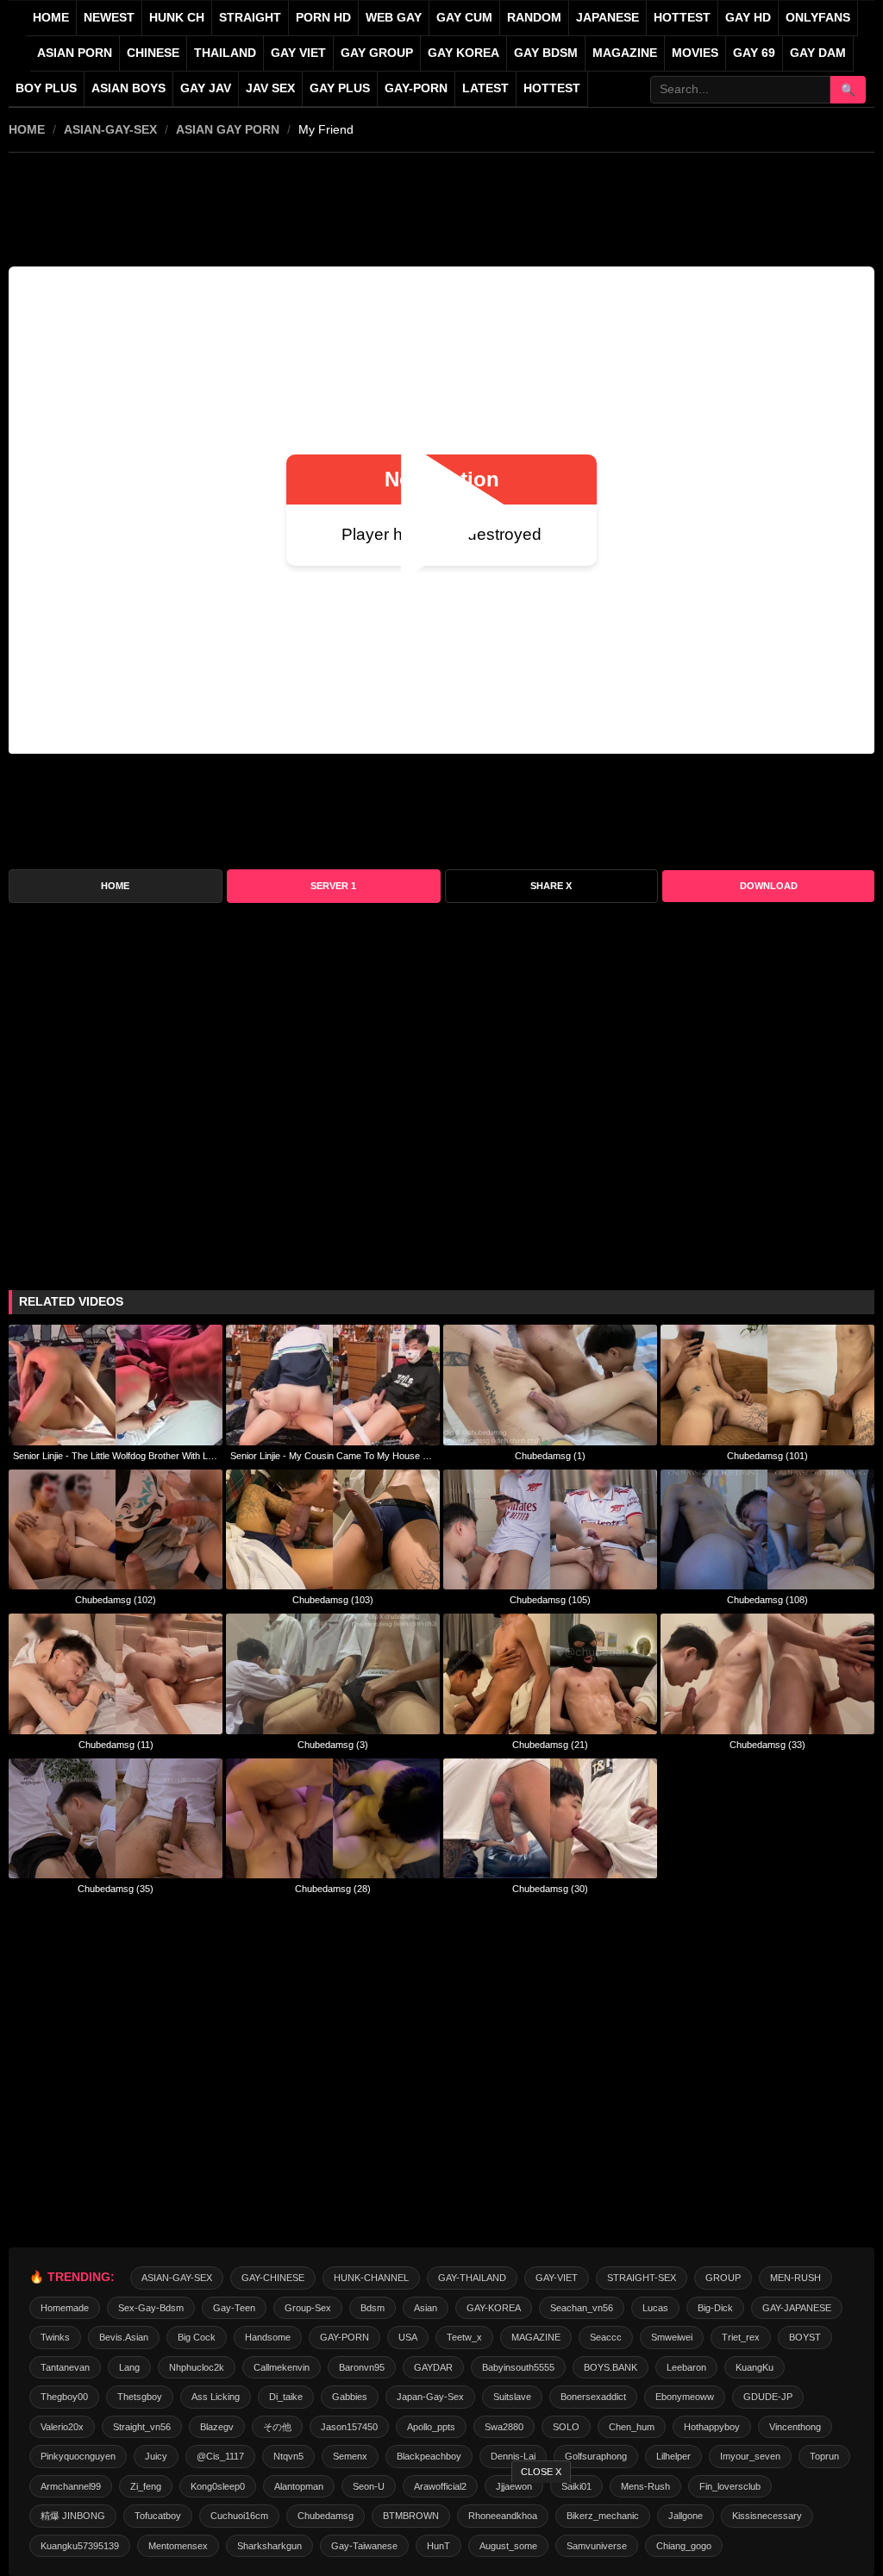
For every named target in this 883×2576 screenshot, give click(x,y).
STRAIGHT (250, 18)
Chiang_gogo (684, 2546)
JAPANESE (607, 18)
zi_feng (146, 2486)
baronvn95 (362, 2367)
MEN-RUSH (795, 2278)
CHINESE (153, 53)
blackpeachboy (429, 2456)
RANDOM (534, 18)
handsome (268, 2337)
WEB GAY (394, 18)
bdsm (373, 2308)
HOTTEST (682, 18)
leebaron (686, 2367)
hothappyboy (712, 2427)
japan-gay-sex (430, 2397)
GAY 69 (754, 53)
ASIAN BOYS (128, 88)
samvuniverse (597, 2546)
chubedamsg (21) (550, 1745)
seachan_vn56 (582, 2308)
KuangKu (755, 2367)
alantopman (299, 2486)
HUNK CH (177, 18)
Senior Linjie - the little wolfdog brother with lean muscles (116, 1456)
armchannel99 (71, 2486)
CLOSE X (541, 2472)
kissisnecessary (767, 2516)
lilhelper (673, 2456)
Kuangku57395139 (80, 2546)
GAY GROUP (377, 53)
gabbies (350, 2397)
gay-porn (416, 88)
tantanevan (65, 2367)
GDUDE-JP (768, 2397)
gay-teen (234, 2308)
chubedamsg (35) (116, 1889)
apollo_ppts (431, 2427)
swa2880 (504, 2427)
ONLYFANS (818, 18)
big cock (197, 2337)
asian (426, 2308)
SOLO (566, 2427)
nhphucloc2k (197, 2367)
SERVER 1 (333, 886)
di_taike (286, 2397)
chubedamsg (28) (333, 1889)
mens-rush (645, 2486)
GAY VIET (298, 53)
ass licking (216, 2397)
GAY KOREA (463, 53)
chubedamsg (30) (550, 1889)
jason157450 (349, 2427)
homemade (65, 2308)
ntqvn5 (288, 2456)
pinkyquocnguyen (78, 2456)
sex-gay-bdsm (151, 2308)
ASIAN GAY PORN (228, 129)
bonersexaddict (593, 2397)
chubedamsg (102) (116, 1600)
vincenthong (795, 2427)
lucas (655, 2308)
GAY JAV (206, 88)
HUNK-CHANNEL (371, 2278)
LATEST (485, 88)
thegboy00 (64, 2397)
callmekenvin (282, 2367)
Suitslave (512, 2397)
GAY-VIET (557, 2278)
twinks (55, 2337)
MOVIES (695, 53)
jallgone (686, 2516)
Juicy (156, 2456)
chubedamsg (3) (333, 1745)
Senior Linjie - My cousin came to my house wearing (333, 1456)
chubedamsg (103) (333, 1600)
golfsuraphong (596, 2456)
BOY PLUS (46, 88)
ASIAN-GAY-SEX (110, 129)
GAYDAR (433, 2367)
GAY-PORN (344, 2337)
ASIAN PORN (75, 53)
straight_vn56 (142, 2427)
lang (129, 2367)
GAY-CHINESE (273, 2278)
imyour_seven (750, 2456)
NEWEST (109, 18)
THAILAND (225, 53)
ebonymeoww (685, 2397)
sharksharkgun (269, 2546)
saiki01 (576, 2486)
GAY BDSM (546, 53)
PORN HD (323, 18)
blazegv (217, 2427)
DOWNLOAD (769, 886)
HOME (27, 129)
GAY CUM (464, 18)
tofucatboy (158, 2516)
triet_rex (741, 2337)
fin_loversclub (730, 2486)
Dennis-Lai (513, 2456)
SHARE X (551, 886)
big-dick (715, 2308)
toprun (824, 2456)
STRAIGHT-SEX (642, 2278)
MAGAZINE (625, 53)
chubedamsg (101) (767, 1456)
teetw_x (464, 2337)
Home (51, 18)
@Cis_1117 (220, 2456)
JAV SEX (270, 88)
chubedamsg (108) (767, 1600)
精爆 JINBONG (73, 2516)
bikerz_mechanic (603, 2516)
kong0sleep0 (218, 2486)
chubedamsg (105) (550, 1600)
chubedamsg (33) (767, 1745)
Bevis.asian (124, 2337)
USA (408, 2337)
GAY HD (748, 18)
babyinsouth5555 (518, 2367)
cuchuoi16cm (239, 2516)
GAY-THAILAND (472, 2278)
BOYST (805, 2337)
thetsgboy (140, 2397)
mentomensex (178, 2546)
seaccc (606, 2337)
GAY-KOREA (494, 2308)
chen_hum (632, 2427)
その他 (277, 2427)
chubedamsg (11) (116, 1745)
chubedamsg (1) (550, 1456)
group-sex (308, 2308)
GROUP (723, 2278)
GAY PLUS (340, 88)
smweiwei (672, 2337)
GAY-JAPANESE (797, 2308)
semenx (350, 2456)
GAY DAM (818, 53)
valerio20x (62, 2427)
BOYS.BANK (611, 2367)
